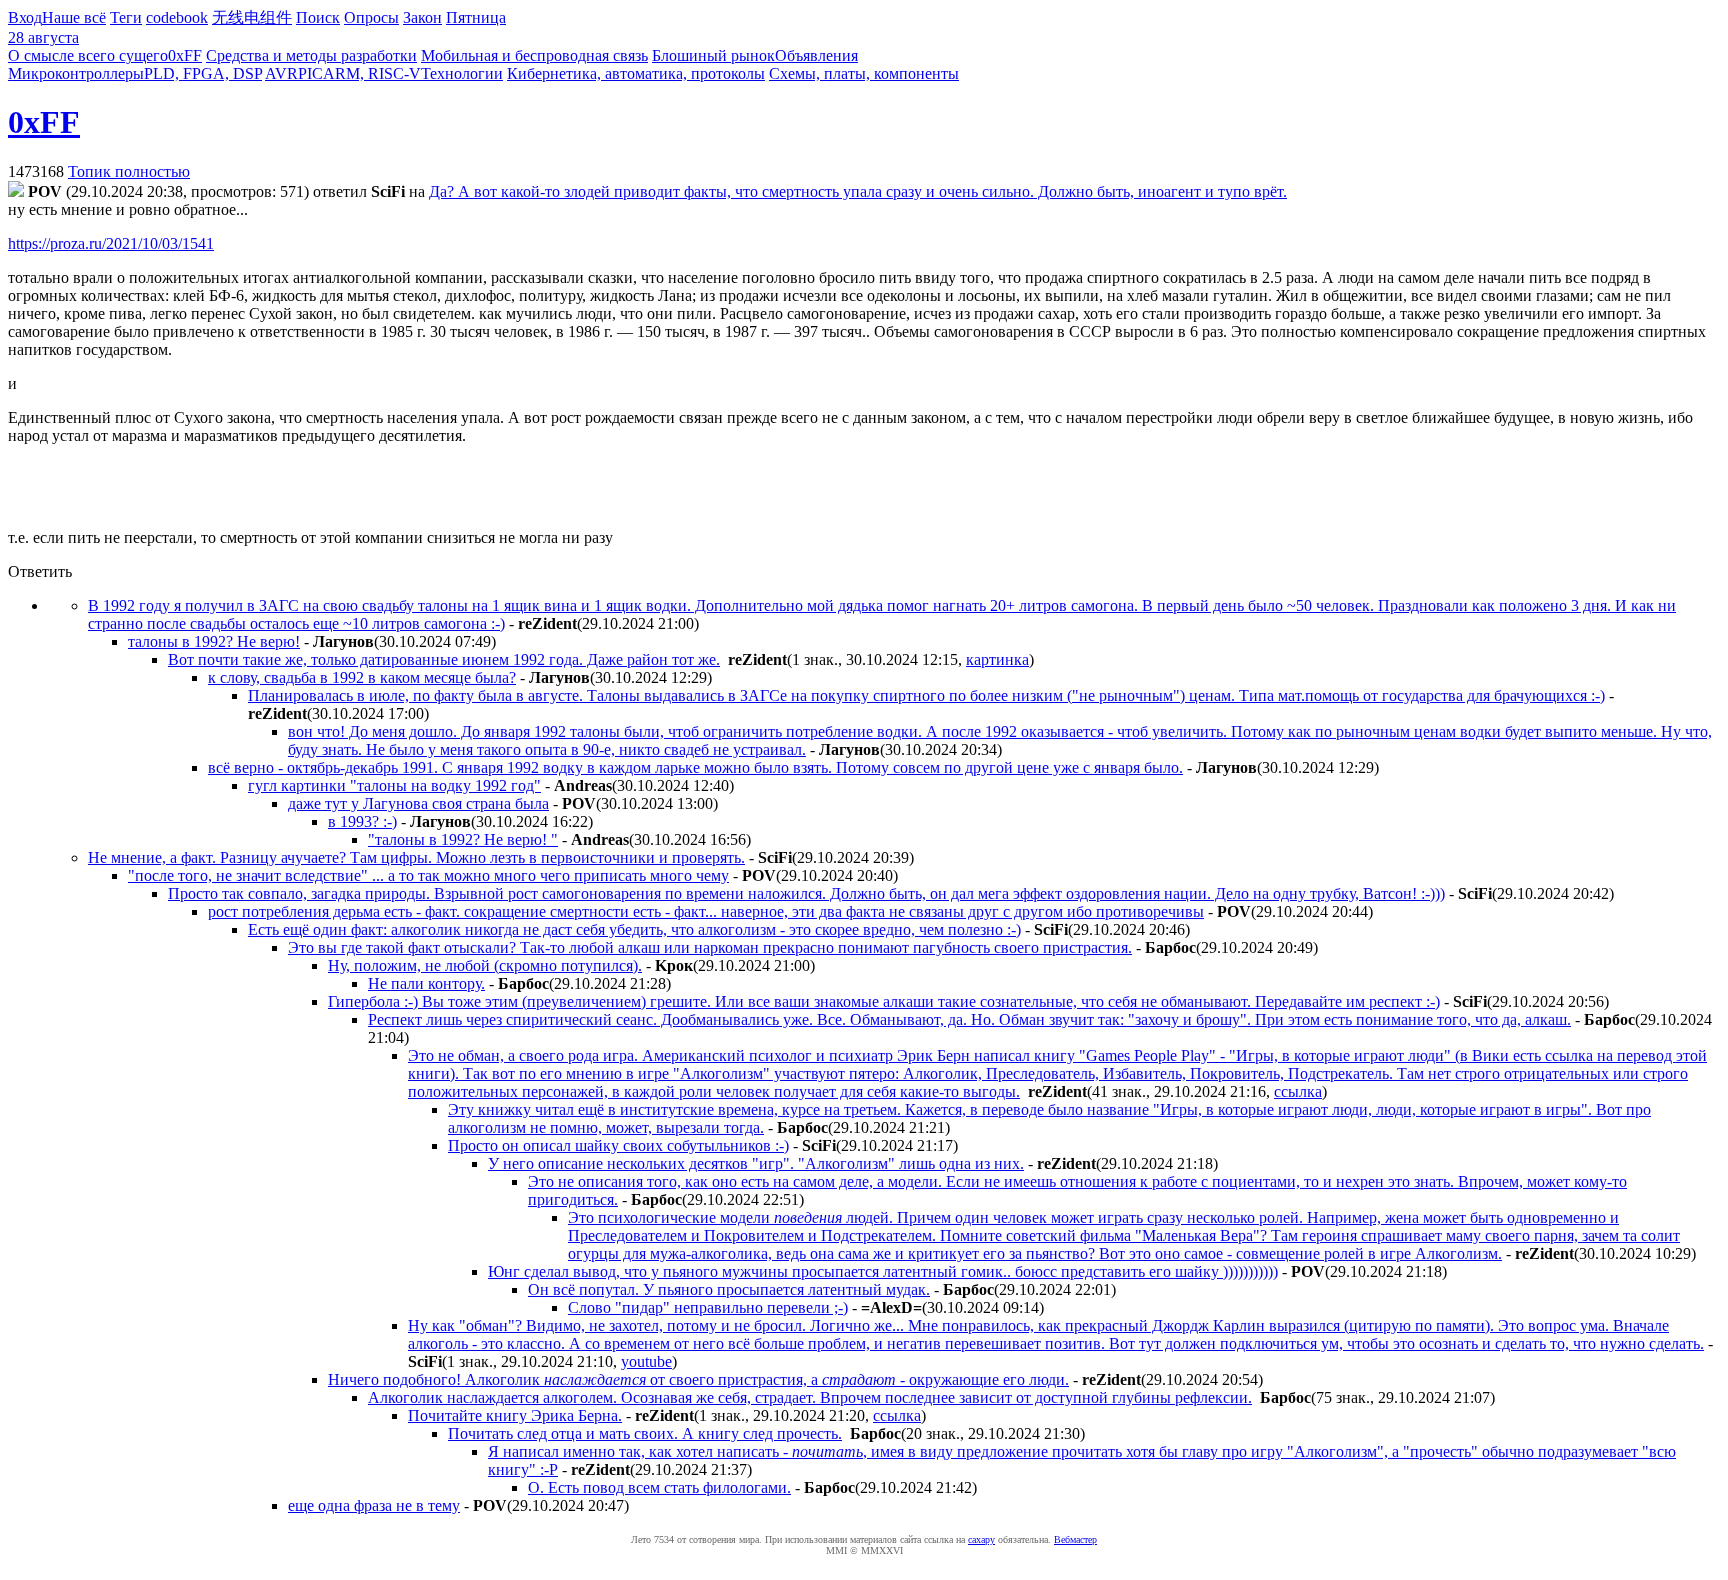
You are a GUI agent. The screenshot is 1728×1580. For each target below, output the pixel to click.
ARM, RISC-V (372, 73)
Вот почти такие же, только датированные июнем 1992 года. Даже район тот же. (444, 659)
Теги (126, 17)
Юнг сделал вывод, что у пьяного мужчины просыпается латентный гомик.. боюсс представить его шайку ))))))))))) (883, 1271)
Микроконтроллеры (76, 73)
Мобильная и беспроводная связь (534, 55)
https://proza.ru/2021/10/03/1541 (111, 243)
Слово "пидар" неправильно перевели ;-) (708, 1307)
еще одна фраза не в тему (374, 1505)
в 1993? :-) (362, 821)
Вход (25, 17)
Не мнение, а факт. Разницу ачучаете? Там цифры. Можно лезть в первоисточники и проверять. (416, 857)
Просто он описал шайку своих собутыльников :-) (618, 1145)
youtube (646, 1361)
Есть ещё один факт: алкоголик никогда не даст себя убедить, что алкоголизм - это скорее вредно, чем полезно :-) (634, 929)
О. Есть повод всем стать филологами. (659, 1487)
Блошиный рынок (713, 55)
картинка (997, 659)
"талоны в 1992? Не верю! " (463, 839)
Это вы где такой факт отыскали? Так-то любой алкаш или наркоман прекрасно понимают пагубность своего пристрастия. (710, 947)
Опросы (371, 17)
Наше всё (74, 17)
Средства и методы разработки (311, 55)
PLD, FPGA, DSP (203, 73)
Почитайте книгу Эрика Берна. (515, 1415)
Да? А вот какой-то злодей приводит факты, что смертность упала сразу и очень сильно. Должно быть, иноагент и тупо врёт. (858, 191)
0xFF (185, 55)
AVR (281, 73)
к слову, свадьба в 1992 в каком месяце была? (362, 677)
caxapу (981, 1539)
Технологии (462, 73)
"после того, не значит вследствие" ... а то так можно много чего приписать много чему (428, 875)
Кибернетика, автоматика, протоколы (636, 73)
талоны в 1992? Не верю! (214, 641)
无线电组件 (252, 17)
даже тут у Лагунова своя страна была (418, 803)
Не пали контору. (426, 983)
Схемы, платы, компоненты (864, 73)
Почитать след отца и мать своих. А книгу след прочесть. (645, 1433)
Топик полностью (129, 171)
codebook (177, 17)
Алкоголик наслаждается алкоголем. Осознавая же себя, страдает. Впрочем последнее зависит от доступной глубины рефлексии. (810, 1397)
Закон (422, 17)
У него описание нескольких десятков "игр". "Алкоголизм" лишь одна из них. (756, 1163)
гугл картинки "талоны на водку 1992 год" (394, 785)
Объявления (816, 55)
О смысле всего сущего (88, 55)
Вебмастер (1075, 1539)
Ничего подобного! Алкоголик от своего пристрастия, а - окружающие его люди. (698, 1379)
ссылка (1298, 1091)
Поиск (318, 17)
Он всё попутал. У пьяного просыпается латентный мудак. (729, 1289)
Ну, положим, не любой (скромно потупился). (485, 965)
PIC (310, 73)
